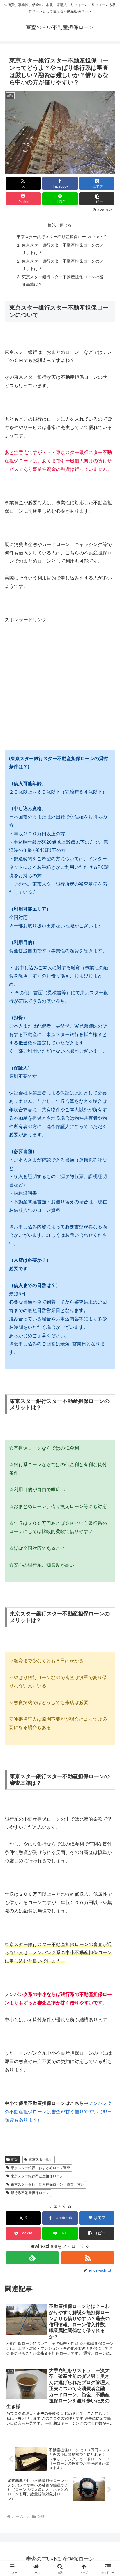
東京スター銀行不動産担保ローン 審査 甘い (47, 2184)
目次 (52, 225)
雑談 (15, 2159)
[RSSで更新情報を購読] (88, 2258)
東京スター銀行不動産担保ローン (37, 2176)
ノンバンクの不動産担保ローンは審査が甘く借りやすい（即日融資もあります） (58, 2112)
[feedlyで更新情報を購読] (32, 2258)
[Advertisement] (54, 681)
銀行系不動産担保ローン (30, 2193)
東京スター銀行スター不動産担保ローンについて (61, 237)
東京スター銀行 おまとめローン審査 (40, 2168)
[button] (97, 199)
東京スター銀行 (41, 2159)
